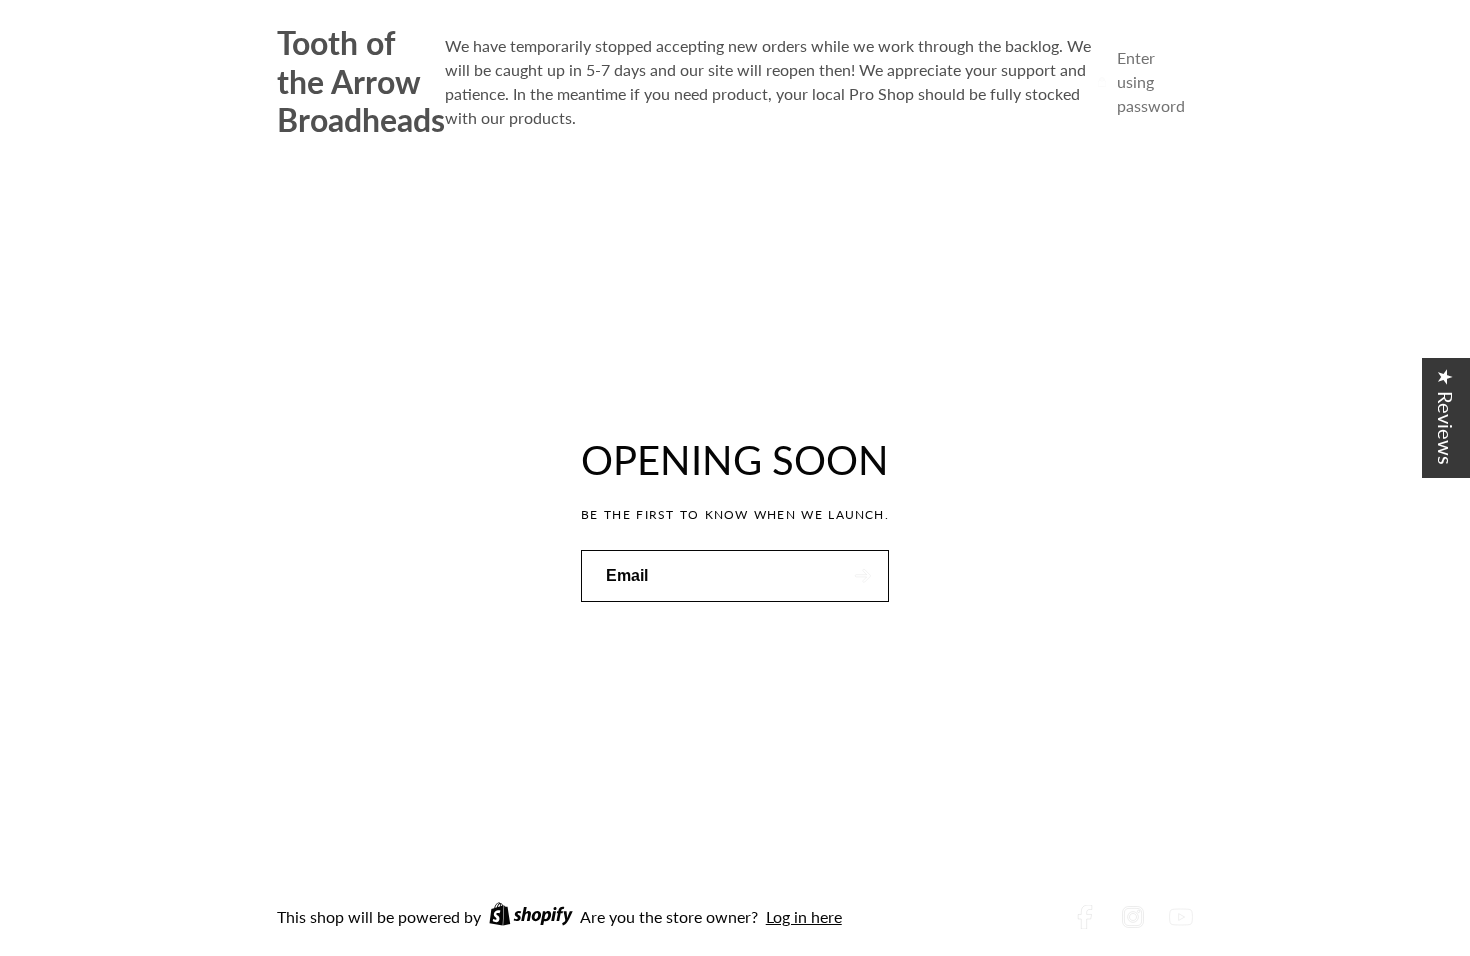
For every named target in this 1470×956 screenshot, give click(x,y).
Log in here (804, 916)
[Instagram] (1133, 917)
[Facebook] (1085, 917)
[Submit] (862, 575)
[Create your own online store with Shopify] (531, 917)
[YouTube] (1181, 917)
